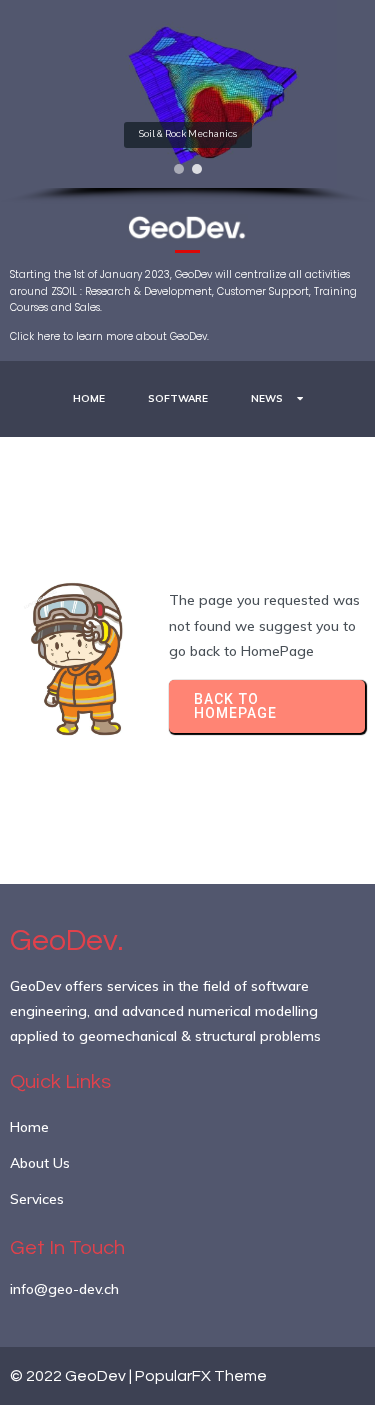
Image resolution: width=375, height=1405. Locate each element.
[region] (187, 102)
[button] (179, 169)
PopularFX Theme (201, 1376)
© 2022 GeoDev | (72, 1376)
